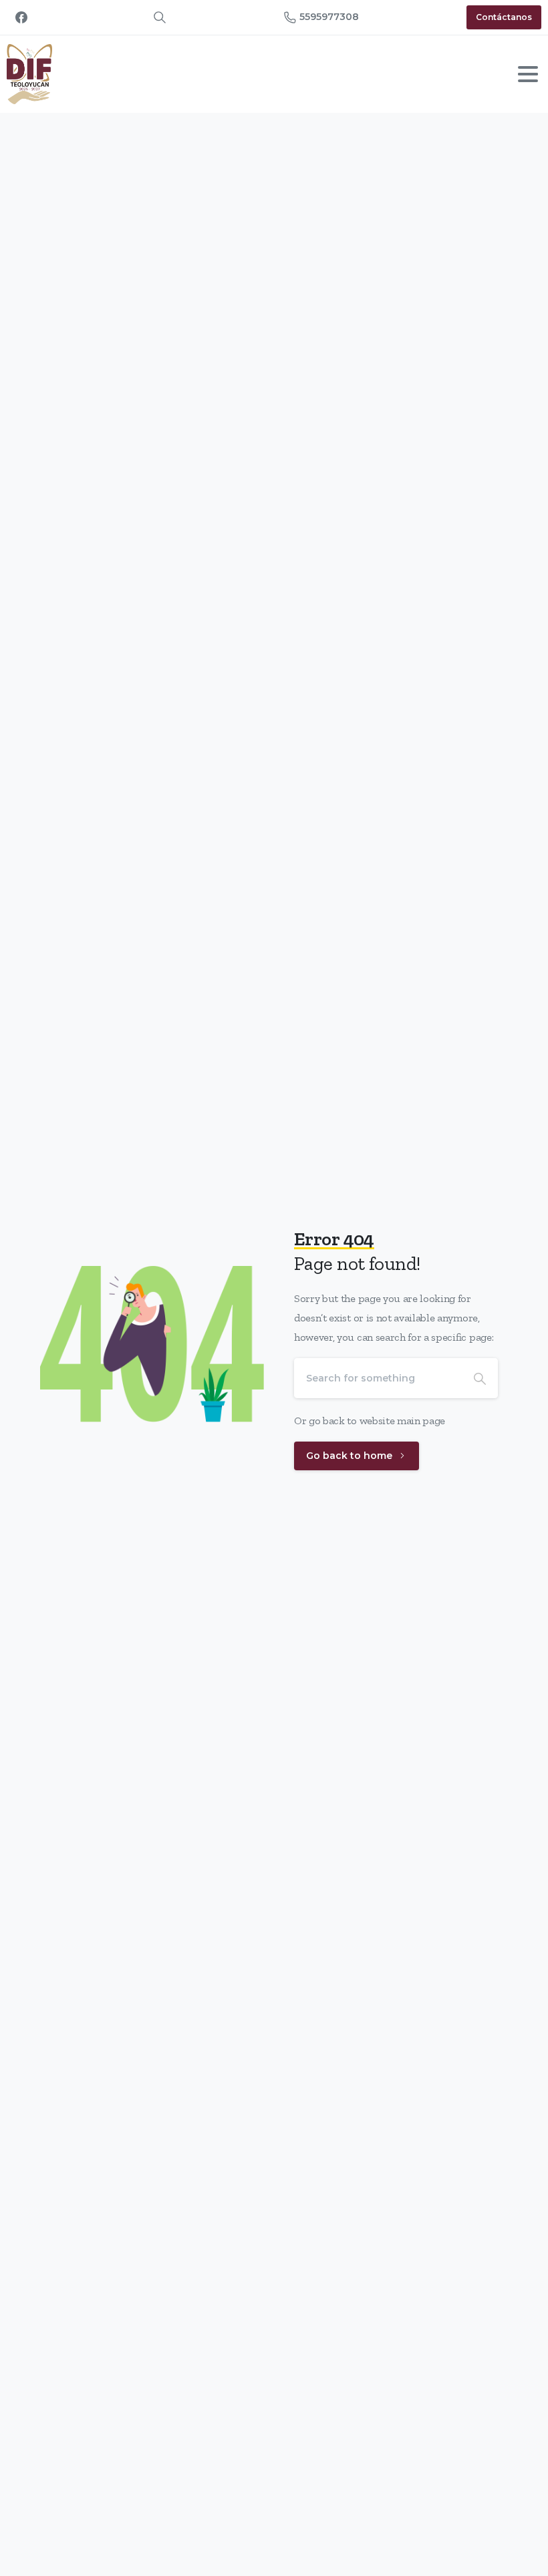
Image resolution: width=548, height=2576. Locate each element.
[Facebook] (21, 17)
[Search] (480, 1378)
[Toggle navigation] (528, 74)
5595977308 (329, 17)
